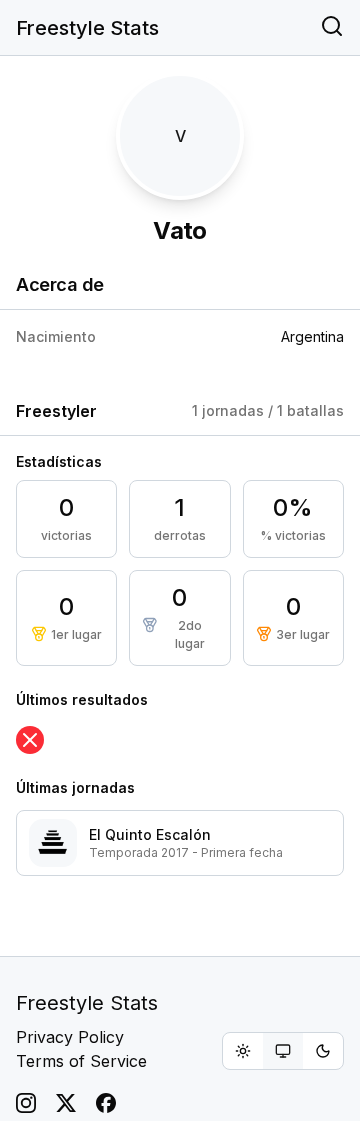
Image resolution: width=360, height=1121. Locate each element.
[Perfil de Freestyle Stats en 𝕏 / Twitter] (66, 1103)
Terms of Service (81, 1061)
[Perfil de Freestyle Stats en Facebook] (106, 1103)
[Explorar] (332, 28)
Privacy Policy (70, 1037)
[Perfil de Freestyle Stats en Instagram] (26, 1103)
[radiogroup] (283, 1051)
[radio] (243, 1051)
